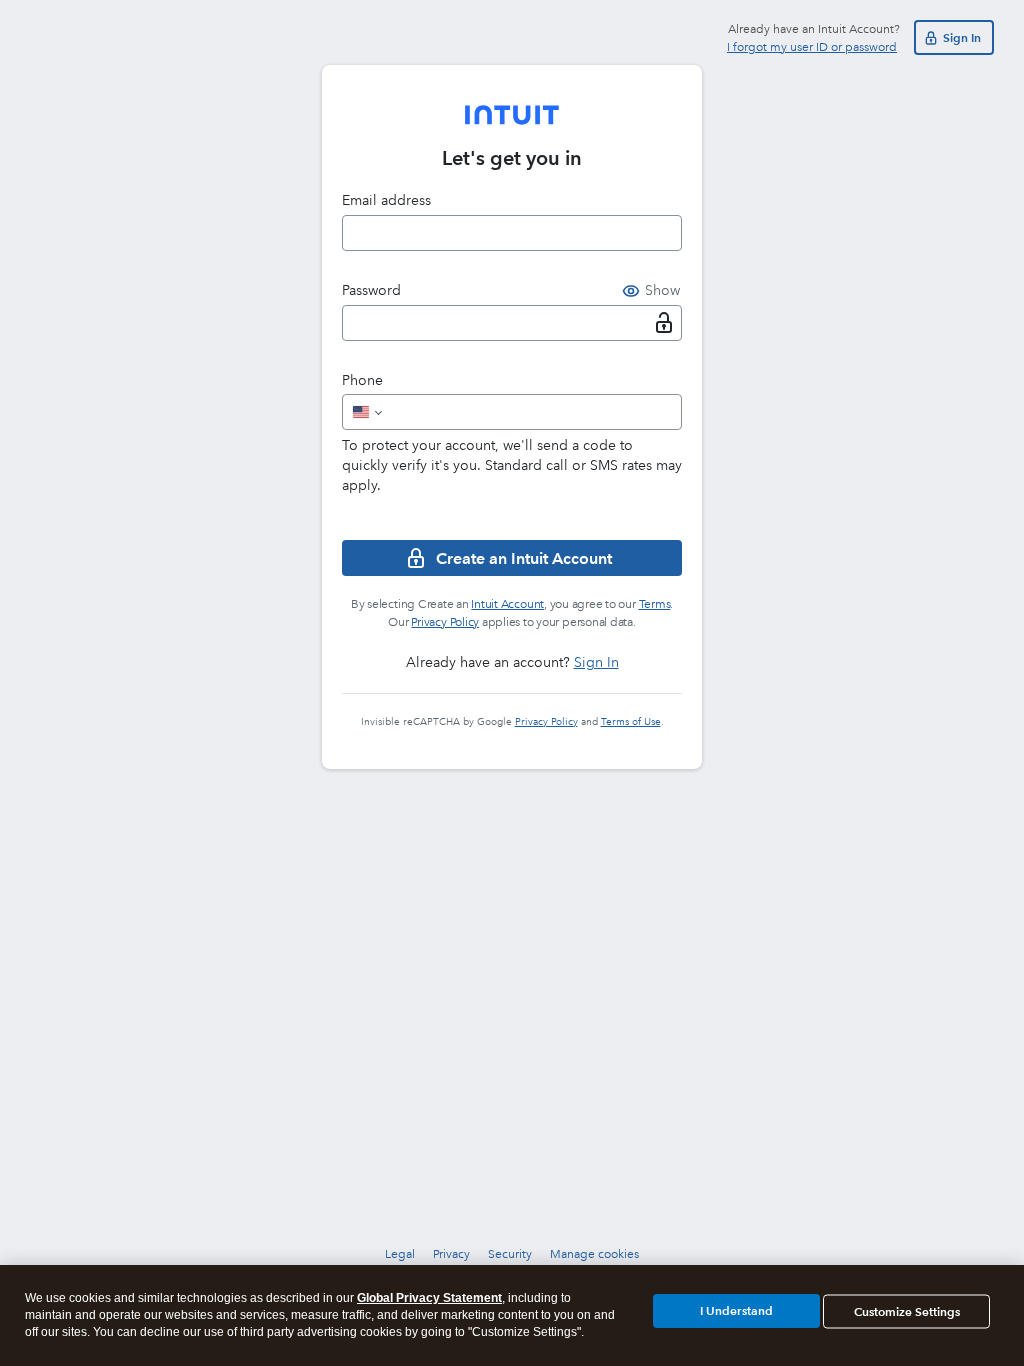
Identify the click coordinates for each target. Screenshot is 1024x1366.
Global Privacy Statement (429, 1298)
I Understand (736, 1310)
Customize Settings (907, 1311)
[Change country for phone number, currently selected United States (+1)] (365, 412)
